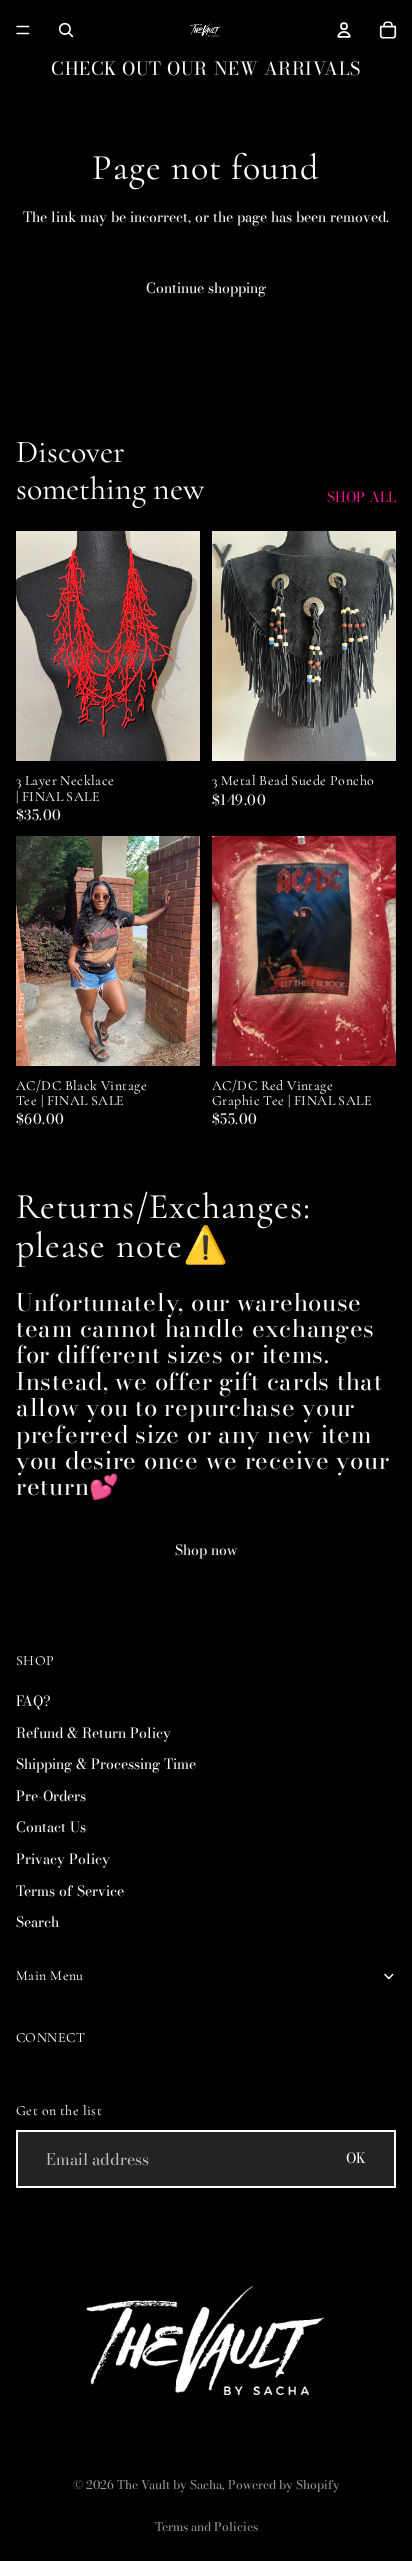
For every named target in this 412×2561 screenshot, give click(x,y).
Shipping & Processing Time (106, 1764)
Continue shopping (206, 288)
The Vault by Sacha (169, 2484)
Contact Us (51, 1827)
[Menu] (23, 30)
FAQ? (33, 1701)
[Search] (66, 30)
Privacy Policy (63, 1859)
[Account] (344, 30)
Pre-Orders (51, 1796)
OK (356, 2158)
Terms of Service (70, 1891)
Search (37, 1922)
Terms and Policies (206, 2526)
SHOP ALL (361, 498)
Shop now (206, 1550)
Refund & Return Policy (93, 1733)
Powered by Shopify (284, 2484)
